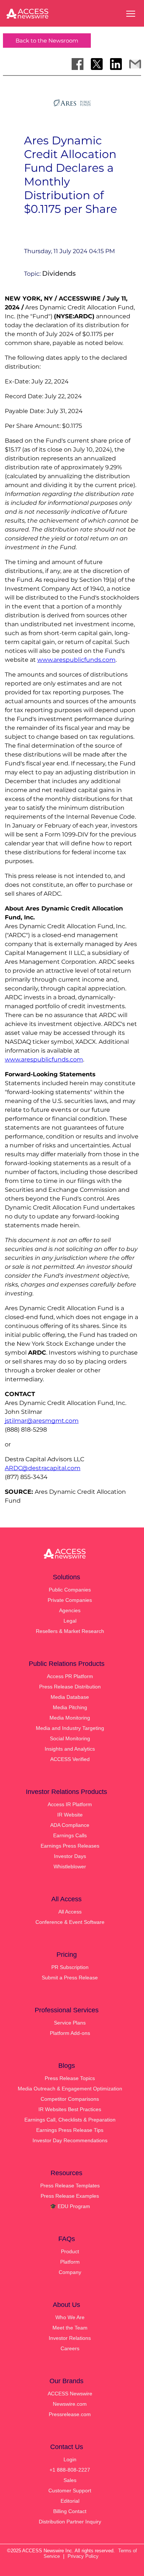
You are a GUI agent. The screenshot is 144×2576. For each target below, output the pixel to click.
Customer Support (70, 2491)
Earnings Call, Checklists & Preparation (70, 2120)
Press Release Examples (70, 2196)
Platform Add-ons (70, 2033)
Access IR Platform (70, 1804)
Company (70, 2272)
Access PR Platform (70, 1676)
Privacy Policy (83, 2556)
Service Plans (70, 2023)
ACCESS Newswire (70, 2394)
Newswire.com (70, 2404)
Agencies (70, 1610)
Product (70, 2251)
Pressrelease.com (70, 2414)
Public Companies (70, 1590)
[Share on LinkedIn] (116, 64)
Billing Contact (70, 2511)
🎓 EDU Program (70, 2206)
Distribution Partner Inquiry (70, 2522)
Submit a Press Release (70, 1978)
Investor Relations (70, 2338)
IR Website (70, 1815)
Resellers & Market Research (70, 1631)
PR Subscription (70, 1967)
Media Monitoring (70, 1718)
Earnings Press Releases (70, 1846)
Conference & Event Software (70, 1922)
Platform (70, 2262)
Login (70, 2459)
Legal (70, 1621)
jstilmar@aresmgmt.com (42, 1421)
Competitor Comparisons (70, 2099)
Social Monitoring (70, 1738)
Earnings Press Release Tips (70, 2130)
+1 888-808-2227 (70, 2470)
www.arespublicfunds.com (76, 660)
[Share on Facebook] (78, 64)
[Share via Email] (135, 64)
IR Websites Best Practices (70, 2109)
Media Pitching (70, 1707)
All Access (70, 1912)
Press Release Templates (70, 2186)
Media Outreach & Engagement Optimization (70, 2089)
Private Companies (70, 1600)
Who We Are (70, 2317)
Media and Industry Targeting (70, 1728)
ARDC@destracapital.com (43, 1468)
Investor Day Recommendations (70, 2140)
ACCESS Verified (70, 1759)
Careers (70, 2348)
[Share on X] (97, 64)
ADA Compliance (70, 1825)
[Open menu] (131, 14)
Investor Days (70, 1856)
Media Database (70, 1697)
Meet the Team (70, 2328)
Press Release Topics (70, 2078)
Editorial (70, 2501)
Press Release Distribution (70, 1687)
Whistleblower (70, 1866)
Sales (70, 2480)
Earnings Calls (70, 1835)
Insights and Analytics (70, 1749)
